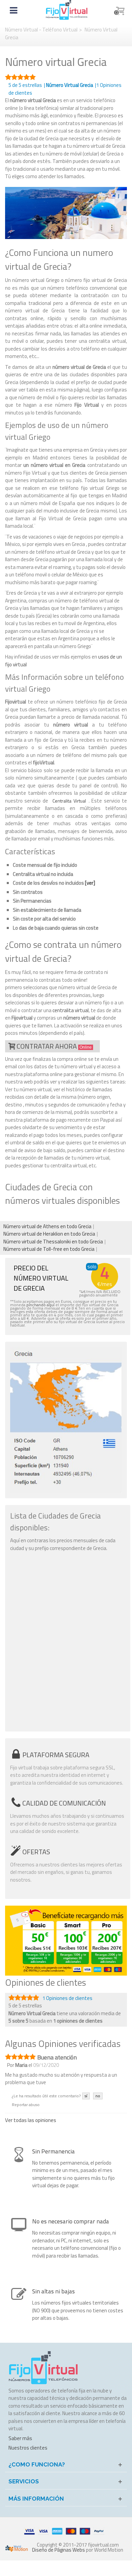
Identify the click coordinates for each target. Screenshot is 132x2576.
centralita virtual (71, 1010)
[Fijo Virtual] (67, 10)
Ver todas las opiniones (31, 2120)
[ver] (90, 883)
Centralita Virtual (69, 801)
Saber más (20, 2438)
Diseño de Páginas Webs (59, 2550)
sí (86, 2096)
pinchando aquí (40, 1305)
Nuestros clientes (28, 2448)
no (98, 2096)
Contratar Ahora (54, 1046)
